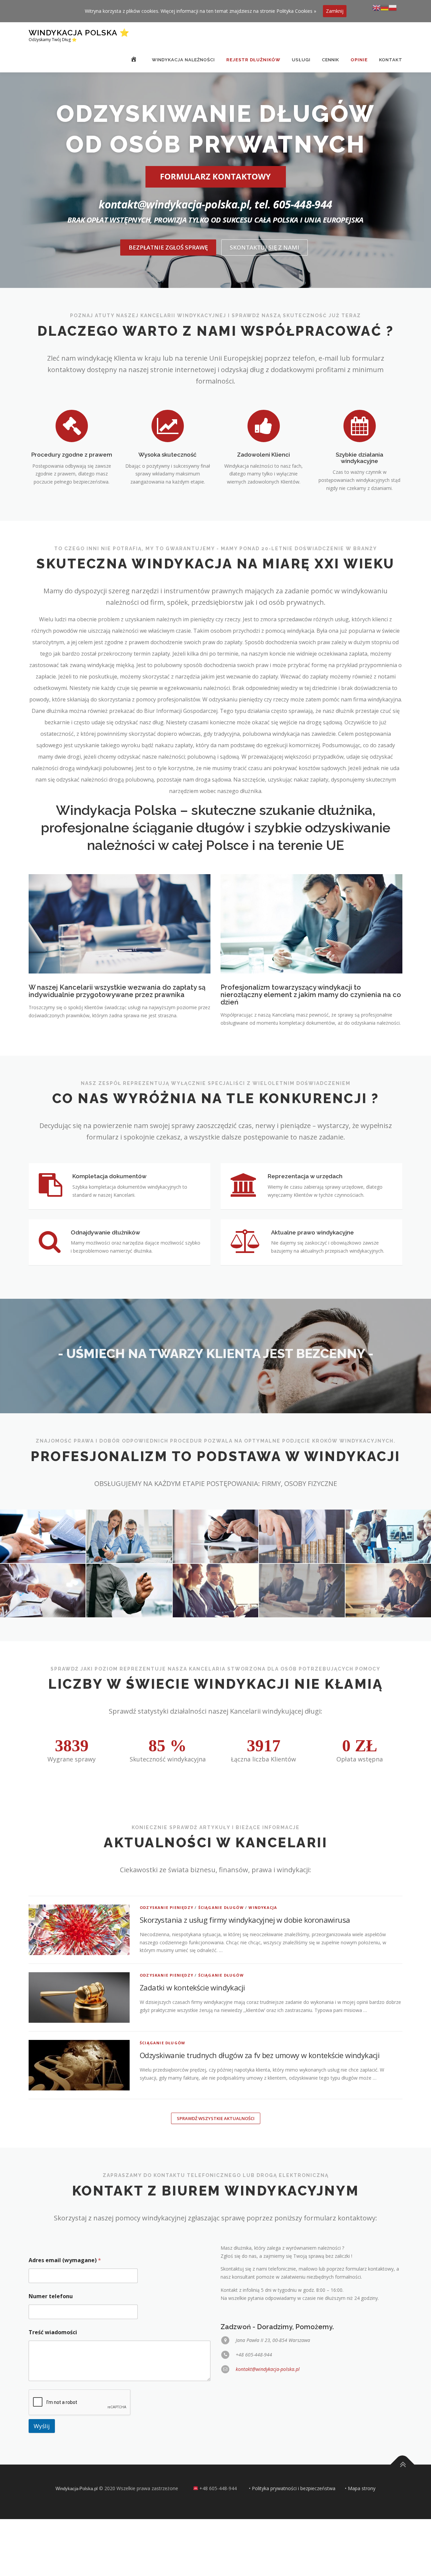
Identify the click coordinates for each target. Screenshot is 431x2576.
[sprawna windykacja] (215, 1591)
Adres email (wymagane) (65, 2260)
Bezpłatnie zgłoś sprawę (168, 247)
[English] (376, 7)
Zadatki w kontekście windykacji (192, 1987)
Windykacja (263, 1907)
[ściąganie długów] (129, 1591)
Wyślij (42, 2426)
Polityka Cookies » (296, 11)
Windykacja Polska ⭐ (79, 32)
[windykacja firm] (215, 1536)
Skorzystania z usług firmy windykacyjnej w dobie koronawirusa (245, 1920)
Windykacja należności (183, 60)
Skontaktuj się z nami (264, 247)
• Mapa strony (360, 2488)
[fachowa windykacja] (302, 1591)
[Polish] (393, 7)
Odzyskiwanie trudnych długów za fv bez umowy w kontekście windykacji (260, 2055)
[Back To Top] (403, 2465)
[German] (385, 7)
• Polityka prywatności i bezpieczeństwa (292, 2488)
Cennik (330, 60)
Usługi (301, 60)
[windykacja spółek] (129, 1536)
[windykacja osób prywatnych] (302, 1536)
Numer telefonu (51, 2296)
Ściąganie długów (221, 1907)
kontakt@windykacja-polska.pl (268, 2369)
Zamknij (335, 11)
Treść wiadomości (53, 2332)
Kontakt (391, 60)
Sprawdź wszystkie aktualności (216, 2118)
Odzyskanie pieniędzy (167, 1907)
